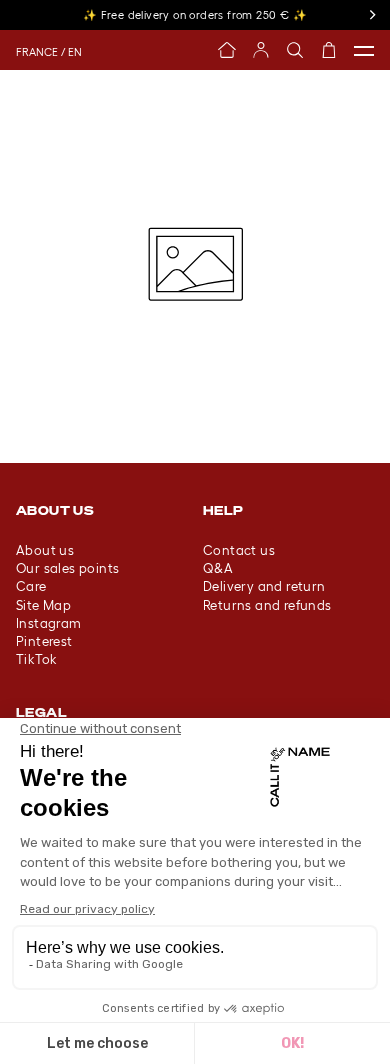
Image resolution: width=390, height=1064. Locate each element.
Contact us (239, 550)
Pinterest (44, 641)
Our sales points (67, 568)
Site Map (43, 605)
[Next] (372, 15)
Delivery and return (264, 586)
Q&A (218, 568)
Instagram (49, 623)
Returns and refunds (267, 605)
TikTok (36, 659)
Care (31, 586)
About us (45, 550)
